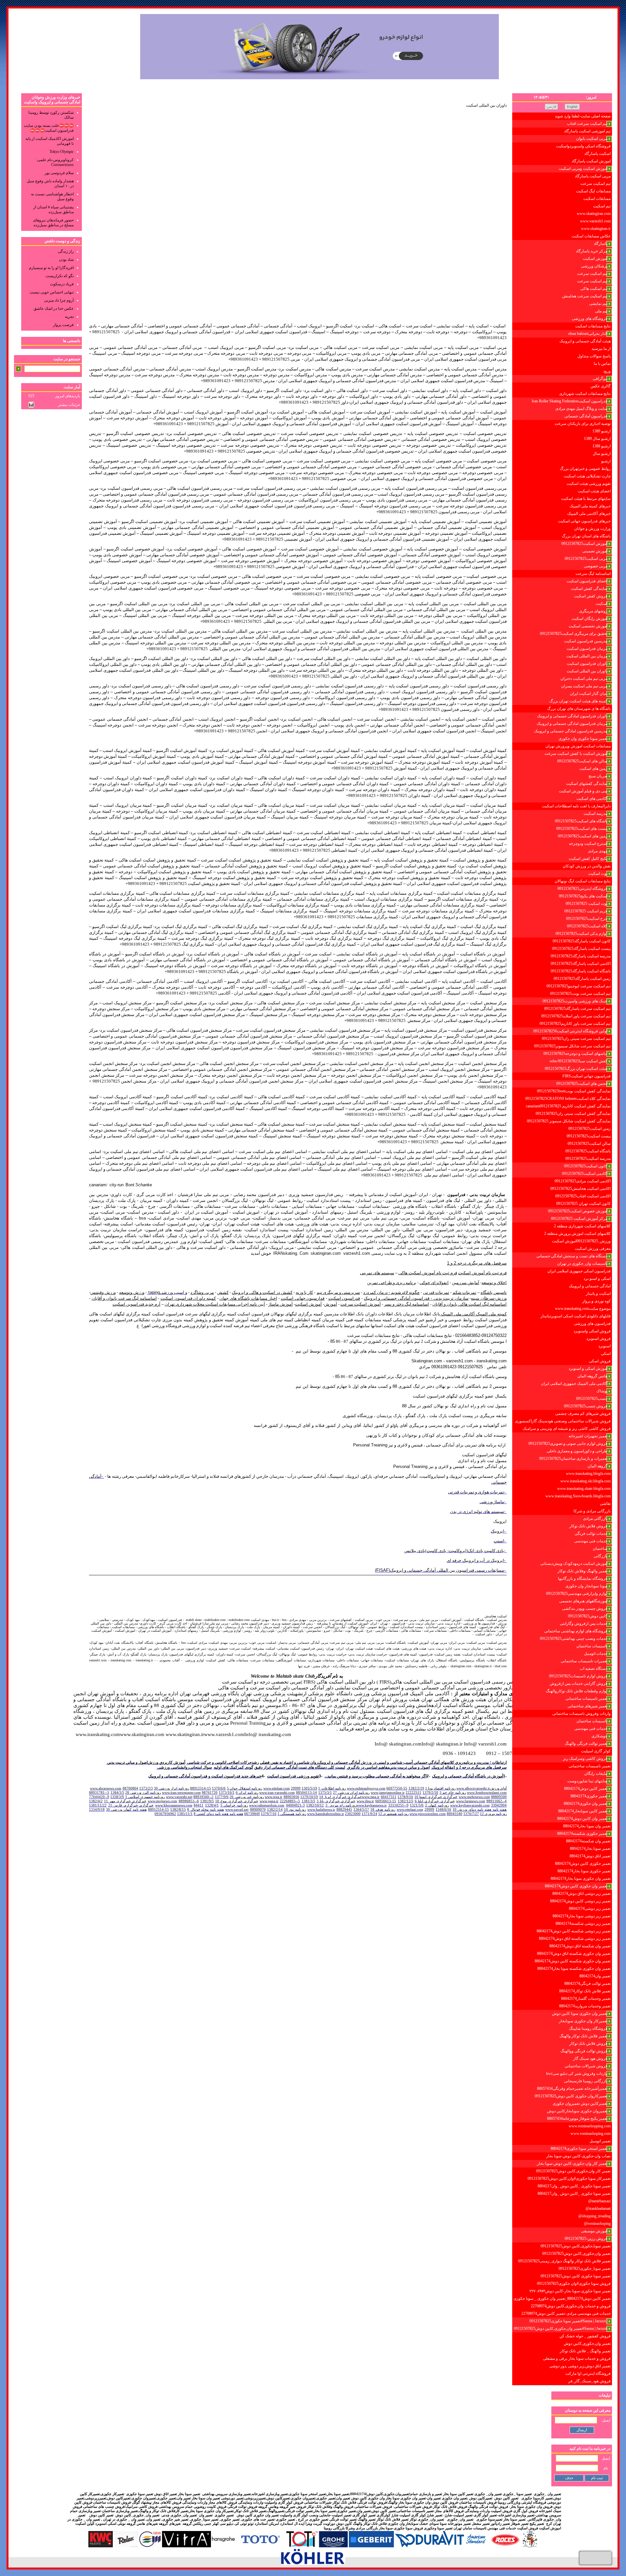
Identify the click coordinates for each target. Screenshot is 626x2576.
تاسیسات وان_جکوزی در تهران (582, 1264)
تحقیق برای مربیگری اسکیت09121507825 (574, 634)
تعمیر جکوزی (230, 2519)
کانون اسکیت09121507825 (586, 1166)
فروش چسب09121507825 (586, 1406)
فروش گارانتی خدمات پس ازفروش (579, 1684)
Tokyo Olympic (62, 152)
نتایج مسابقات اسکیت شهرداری (585, 394)
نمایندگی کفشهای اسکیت (587, 784)
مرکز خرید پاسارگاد (592, 251)
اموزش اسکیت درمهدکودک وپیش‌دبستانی (574, 1564)
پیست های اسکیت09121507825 (582, 829)
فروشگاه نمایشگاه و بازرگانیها (583, 1579)
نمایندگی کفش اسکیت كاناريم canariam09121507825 (568, 1106)
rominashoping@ (597, 2224)
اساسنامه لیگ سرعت (593, 574)
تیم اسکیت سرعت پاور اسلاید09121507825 (576, 1016)
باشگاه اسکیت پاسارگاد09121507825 (581, 971)
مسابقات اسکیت (597, 199)
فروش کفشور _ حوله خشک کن (585, 2336)
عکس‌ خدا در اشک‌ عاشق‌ (54, 308)
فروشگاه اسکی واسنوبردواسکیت (583, 146)
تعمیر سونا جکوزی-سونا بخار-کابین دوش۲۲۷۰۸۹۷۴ (570, 2291)
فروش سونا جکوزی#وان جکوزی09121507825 (574, 2284)
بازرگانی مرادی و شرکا (592, 1511)
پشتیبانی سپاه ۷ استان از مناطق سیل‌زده (53, 210)
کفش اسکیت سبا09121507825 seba (579, 1061)
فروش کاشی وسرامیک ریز (585, 1759)
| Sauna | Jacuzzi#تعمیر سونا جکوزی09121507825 (568, 2321)
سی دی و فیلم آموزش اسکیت (583, 791)
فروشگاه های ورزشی (590, 319)
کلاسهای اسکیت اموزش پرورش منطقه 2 (577, 1234)
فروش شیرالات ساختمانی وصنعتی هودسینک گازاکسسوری (563, 1421)
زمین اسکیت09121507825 (589, 1129)
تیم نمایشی (598, 304)
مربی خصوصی (596, 566)
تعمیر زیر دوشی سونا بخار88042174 (582, 1916)
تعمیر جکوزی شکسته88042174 (582, 1834)
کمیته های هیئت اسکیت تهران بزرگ (578, 701)
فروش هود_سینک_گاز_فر (589, 2381)
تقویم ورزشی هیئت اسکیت (589, 484)
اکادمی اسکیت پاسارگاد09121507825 (581, 964)
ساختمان (600, 1549)
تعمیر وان (154, 2519)
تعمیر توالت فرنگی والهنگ (586, 1744)
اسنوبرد (604, 1346)
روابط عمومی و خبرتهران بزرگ (585, 469)
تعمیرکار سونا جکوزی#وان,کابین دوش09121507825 (569, 2179)
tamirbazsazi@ (599, 2201)
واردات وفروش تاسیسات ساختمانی (581, 1714)
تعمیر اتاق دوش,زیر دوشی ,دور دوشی (580, 2366)
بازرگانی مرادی (595, 1519)
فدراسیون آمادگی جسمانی (586, 416)
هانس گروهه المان (592, 1376)
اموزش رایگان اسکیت (589, 619)
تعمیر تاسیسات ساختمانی (586, 1699)
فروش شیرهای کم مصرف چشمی (583, 1414)
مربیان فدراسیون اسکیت (587, 649)
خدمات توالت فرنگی (591, 1534)
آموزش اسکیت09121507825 (584, 544)
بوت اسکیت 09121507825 (587, 904)
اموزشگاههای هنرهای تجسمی (583, 1601)
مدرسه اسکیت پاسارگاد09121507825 (581, 956)
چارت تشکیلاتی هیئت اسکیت (587, 476)
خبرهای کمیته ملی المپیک (590, 506)
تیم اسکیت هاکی (594, 289)
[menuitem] (562, 116)
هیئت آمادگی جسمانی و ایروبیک (585, 341)
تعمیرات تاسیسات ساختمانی (584, 1661)
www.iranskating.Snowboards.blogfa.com (578, 1496)
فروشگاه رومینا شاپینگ (588, 2029)
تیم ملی (601, 311)
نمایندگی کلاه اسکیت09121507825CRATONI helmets (568, 1099)
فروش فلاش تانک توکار (588, 1526)
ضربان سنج (598, 776)
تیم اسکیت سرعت (596, 184)
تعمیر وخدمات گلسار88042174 (586, 1999)
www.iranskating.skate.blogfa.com (584, 1489)
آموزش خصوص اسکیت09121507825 (578, 1211)
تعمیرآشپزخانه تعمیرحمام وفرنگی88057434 (572, 2089)
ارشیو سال (602, 454)
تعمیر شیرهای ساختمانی (588, 1706)
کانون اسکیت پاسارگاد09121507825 (582, 941)
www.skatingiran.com (594, 214)
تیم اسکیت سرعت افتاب (587, 124)
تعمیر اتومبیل (600, 2141)
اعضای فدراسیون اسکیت (587, 581)
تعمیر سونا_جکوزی (204, 2519)
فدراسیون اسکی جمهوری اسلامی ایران (579, 1271)
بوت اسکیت (598, 874)
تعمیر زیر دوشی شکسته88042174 (583, 1924)
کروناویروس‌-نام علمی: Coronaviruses (55, 162)
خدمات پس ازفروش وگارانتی (584, 1624)
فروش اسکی (600, 1361)
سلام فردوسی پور (59, 173)
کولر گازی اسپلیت (596, 1751)
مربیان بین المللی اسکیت (587, 656)
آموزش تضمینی (595, 551)
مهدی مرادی (598, 851)
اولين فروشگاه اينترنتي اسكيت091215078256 (570, 1031)
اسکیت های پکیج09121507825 (583, 896)
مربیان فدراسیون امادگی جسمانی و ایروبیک (572, 724)
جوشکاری (599, 1736)
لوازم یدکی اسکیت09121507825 (581, 934)
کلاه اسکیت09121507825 (587, 926)
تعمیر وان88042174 (595, 1976)
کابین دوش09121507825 (588, 1616)
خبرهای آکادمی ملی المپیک (589, 514)
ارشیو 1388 (602, 446)
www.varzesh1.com (595, 221)
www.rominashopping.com (590, 2126)
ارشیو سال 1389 (597, 439)
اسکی (606, 1354)
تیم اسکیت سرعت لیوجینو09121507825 (579, 986)
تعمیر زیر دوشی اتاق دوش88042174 (581, 1894)
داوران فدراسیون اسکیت (587, 664)
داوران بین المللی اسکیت (587, 671)
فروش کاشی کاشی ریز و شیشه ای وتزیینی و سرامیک (567, 1429)
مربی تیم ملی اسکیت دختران (584, 679)
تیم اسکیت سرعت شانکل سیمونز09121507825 (572, 1046)
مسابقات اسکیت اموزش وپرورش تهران (578, 746)
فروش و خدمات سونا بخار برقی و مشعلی (577, 2359)
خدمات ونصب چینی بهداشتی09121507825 (574, 1639)
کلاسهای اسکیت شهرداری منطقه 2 (582, 1226)
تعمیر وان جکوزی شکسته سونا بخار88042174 (574, 1969)
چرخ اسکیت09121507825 (587, 919)
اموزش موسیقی (594, 2231)
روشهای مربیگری (593, 611)
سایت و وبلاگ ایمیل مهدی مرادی (581, 409)
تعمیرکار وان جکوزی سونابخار (583, 2021)
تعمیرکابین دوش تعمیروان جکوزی (580, 2104)
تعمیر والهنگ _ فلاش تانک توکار (585, 2351)
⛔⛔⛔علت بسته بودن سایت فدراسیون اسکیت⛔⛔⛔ (49, 128)
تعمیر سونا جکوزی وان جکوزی (583, 739)
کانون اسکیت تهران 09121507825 (583, 1204)
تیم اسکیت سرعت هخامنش (585, 296)
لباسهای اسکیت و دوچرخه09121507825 (575, 1054)
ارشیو (606, 461)
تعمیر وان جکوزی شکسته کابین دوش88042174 (573, 1961)
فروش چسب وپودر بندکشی (585, 1609)
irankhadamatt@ (598, 2209)
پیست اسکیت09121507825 (589, 1136)
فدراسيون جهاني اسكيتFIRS (587, 1076)
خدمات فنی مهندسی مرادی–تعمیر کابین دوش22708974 (566, 2314)
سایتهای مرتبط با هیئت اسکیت (586, 499)
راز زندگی (66, 251)
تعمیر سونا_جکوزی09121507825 (585, 2269)
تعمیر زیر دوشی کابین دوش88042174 (580, 1901)
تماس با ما (602, 364)
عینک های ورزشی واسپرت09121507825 (575, 1001)
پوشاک (602, 1391)
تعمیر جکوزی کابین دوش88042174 (583, 1864)
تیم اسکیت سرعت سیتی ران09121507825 (576, 1039)
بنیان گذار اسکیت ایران (589, 694)
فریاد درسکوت (62, 284)
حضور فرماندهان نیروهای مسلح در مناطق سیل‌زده (53, 223)
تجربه (69, 317)
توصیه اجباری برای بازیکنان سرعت (583, 424)
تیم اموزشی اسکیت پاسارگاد (587, 131)
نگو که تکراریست (60, 276)
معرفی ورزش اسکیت (593, 1249)
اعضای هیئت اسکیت (594, 491)
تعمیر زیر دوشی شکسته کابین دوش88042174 (574, 1931)
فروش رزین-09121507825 (586, 2239)
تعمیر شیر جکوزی (175, 2519)
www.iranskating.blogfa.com (588, 1474)
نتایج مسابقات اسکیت (593, 326)
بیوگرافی (600, 379)
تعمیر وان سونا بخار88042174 (587, 1826)
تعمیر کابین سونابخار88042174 (583, 1811)
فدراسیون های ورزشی (592, 1324)
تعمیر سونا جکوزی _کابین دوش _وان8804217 (574, 2186)
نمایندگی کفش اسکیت (589, 589)
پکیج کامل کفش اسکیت (588, 859)
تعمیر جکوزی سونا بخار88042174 (584, 1871)
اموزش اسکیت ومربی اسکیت (583, 169)
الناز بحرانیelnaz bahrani (588, 334)
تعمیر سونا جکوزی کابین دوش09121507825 (576, 2276)
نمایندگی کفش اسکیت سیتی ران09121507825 (573, 1114)
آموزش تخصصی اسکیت (588, 626)
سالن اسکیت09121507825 (589, 1144)
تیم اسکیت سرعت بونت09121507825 (580, 994)
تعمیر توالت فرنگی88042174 (588, 1984)
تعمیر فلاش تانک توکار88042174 (585, 1991)
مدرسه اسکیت (596, 814)
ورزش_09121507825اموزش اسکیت (581, 1241)
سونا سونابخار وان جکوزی (586, 1586)
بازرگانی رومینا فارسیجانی (586, 2081)
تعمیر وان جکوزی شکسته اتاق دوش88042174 (574, 1954)
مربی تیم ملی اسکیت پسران (584, 686)
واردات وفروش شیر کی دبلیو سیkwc (577, 2074)
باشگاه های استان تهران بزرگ (586, 536)
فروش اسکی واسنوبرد (592, 1331)
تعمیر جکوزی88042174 (589, 1796)
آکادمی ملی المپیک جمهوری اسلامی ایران (574, 1384)
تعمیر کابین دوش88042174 (586, 1789)
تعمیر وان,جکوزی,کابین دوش (587, 2344)
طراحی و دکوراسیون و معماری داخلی (577, 1451)
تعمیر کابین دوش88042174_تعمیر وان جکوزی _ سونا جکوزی (562, 2299)
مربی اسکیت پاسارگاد (593, 176)
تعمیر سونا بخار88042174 (590, 1849)
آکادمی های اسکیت (592, 799)
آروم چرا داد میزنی (59, 300)
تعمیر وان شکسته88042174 (588, 1841)
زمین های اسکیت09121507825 (583, 836)
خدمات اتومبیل (596, 1654)
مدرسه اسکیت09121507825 (588, 1159)
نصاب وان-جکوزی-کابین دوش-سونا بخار (578, 2156)
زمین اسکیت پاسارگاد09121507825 (582, 979)
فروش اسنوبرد (598, 1339)
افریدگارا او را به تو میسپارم (51, 268)
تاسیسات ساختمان (592, 1646)
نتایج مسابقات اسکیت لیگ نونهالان (583, 881)
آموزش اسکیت (595, 259)
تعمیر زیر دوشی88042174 (590, 1909)
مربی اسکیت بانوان (592, 139)
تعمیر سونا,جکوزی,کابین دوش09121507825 (576, 2246)
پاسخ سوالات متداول (594, 356)
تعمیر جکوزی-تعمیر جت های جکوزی (268, 2519)
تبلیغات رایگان (596, 1774)
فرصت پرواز (63, 325)
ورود (607, 371)
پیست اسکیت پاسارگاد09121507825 (581, 949)
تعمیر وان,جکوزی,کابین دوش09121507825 (576, 2254)
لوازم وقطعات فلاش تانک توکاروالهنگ (577, 1691)
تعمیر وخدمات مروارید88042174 (585, 2006)
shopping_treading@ (595, 2216)
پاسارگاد (601, 244)
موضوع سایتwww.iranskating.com (583, 1309)
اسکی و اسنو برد (597, 1279)
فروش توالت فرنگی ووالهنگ (584, 2051)
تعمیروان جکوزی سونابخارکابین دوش (577, 2111)
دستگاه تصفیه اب (594, 1669)
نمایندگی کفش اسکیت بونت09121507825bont (574, 1091)
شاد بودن (66, 260)
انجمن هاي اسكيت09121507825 (582, 1084)
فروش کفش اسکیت (591, 596)
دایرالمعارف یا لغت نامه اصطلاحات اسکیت (576, 806)
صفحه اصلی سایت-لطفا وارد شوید (583, 116)
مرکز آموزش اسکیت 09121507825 (579, 1219)
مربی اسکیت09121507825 (586, 559)
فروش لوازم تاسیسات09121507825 (578, 1676)
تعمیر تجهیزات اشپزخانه (588, 1436)
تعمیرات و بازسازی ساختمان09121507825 (573, 1459)
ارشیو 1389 (602, 431)
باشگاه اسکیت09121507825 (588, 1151)
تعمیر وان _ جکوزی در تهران (123, 2519)
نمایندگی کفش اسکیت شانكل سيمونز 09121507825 (569, 1121)
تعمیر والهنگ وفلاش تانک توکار (582, 1571)
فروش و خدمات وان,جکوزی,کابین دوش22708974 (571, 2306)
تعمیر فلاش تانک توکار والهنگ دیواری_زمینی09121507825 (564, 2261)
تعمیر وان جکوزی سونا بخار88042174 (581, 1879)
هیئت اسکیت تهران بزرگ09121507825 (576, 1069)
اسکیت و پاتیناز (598, 1294)
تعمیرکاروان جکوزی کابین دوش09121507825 (571, 2096)
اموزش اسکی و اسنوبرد (588, 1369)
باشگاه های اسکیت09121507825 (581, 821)
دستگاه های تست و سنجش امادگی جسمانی (572, 1256)
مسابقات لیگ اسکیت (593, 191)
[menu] (562, 1249)
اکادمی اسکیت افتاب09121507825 (583, 1196)
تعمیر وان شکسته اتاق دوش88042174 (580, 1946)
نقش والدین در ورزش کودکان (587, 866)
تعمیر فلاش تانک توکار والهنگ (583, 2036)
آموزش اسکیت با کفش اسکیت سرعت (576, 754)
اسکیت (602, 604)
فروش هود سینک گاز (590, 2059)
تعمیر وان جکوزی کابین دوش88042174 (576, 1886)
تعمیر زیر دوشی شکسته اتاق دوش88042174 (575, 1939)
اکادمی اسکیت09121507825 (585, 1174)
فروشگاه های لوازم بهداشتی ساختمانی (576, 1631)
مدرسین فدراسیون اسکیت (586, 641)
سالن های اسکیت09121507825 (582, 761)
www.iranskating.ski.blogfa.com (586, 1481)
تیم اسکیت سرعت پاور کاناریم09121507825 (575, 1024)
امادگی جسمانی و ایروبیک (590, 1286)
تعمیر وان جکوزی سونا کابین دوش (580, 2014)
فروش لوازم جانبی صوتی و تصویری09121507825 (568, 1444)
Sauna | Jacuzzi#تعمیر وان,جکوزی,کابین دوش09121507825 (561, 2329)
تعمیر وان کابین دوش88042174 (582, 1819)
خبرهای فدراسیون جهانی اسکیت (584, 521)
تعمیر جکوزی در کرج (313, 2519)
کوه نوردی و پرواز (596, 1301)
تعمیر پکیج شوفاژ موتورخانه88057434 (577, 2119)
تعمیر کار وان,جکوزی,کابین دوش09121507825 (573, 2171)
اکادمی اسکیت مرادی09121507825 (583, 1181)
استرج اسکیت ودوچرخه (588, 844)
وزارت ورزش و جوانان (592, 529)
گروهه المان (597, 1466)
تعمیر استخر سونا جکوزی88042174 (579, 2149)
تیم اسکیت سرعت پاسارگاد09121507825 (577, 1009)
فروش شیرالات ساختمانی (586, 2066)
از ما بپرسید (601, 349)
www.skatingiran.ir (596, 229)
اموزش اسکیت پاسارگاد (591, 161)
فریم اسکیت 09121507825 (586, 911)
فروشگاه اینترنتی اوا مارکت (588, 2374)
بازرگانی (601, 1556)
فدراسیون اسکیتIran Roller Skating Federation (570, 401)
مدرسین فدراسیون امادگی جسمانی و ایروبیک (571, 731)
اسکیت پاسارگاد (597, 154)
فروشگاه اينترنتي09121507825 (582, 889)
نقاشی (605, 1504)
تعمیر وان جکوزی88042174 (586, 1804)
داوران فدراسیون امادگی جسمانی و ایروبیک (572, 716)
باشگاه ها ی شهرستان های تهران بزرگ (579, 709)
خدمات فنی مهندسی (591, 1541)
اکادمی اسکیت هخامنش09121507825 (581, 1189)
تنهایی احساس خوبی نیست (52, 292)
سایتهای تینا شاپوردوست (587, 1781)
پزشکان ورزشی (594, 266)
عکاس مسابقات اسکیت (591, 236)
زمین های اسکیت (593, 769)
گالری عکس (601, 386)
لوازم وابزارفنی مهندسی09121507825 (577, 1594)
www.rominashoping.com (591, 2134)
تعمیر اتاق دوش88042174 (590, 1856)
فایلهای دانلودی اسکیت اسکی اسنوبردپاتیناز (576, 1316)
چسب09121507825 (592, 1399)
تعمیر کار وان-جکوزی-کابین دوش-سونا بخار (572, 2164)
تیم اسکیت (602, 206)
